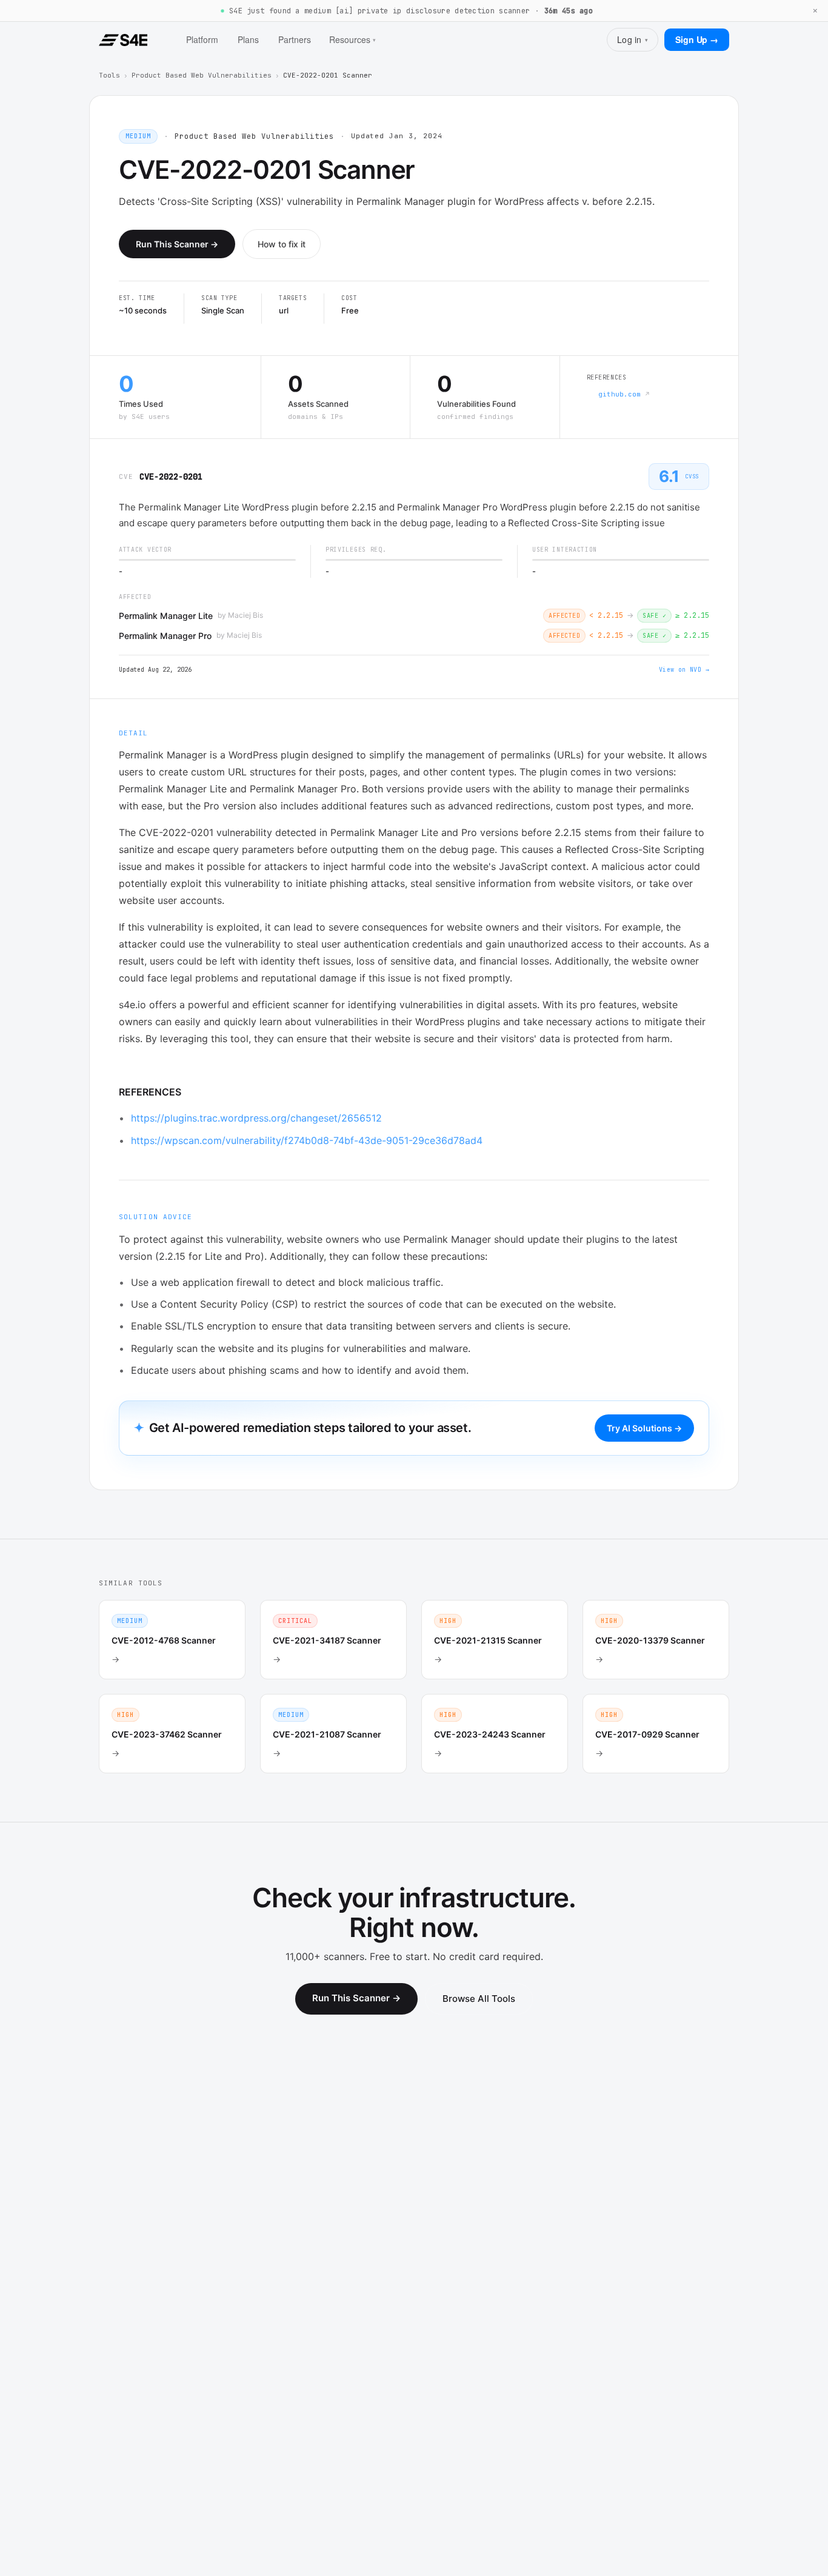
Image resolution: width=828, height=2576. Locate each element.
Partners (295, 39)
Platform (202, 39)
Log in (633, 39)
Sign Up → (697, 39)
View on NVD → (684, 670)
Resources (352, 39)
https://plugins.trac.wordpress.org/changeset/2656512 (256, 1118)
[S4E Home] (123, 40)
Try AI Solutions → (644, 1428)
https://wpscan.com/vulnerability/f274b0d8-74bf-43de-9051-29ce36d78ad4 (307, 1140)
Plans (248, 39)
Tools (109, 75)
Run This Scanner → (177, 244)
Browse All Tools (479, 1999)
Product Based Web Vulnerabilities (202, 75)
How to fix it (282, 244)
